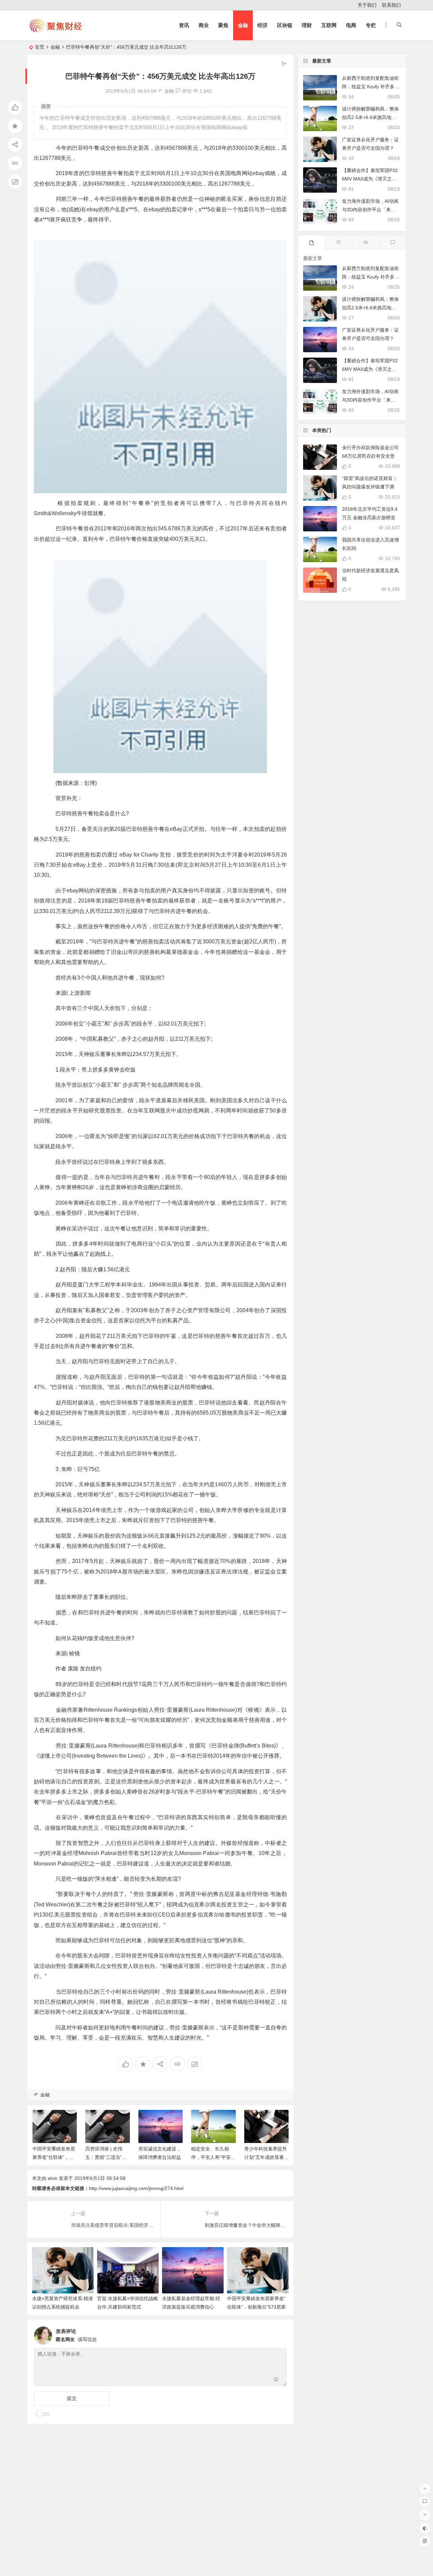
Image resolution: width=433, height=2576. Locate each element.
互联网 (329, 25)
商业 (204, 25)
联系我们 (391, 5)
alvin (53, 2178)
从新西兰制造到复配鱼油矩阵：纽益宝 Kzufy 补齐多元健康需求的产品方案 (371, 87)
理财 (307, 25)
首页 (40, 47)
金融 (243, 25)
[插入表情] (276, 2380)
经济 (263, 25)
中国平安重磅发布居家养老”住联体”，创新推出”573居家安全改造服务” (256, 2307)
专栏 (371, 25)
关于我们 (367, 5)
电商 (351, 25)
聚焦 (223, 25)
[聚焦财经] (55, 31)
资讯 (184, 25)
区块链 (285, 25)
